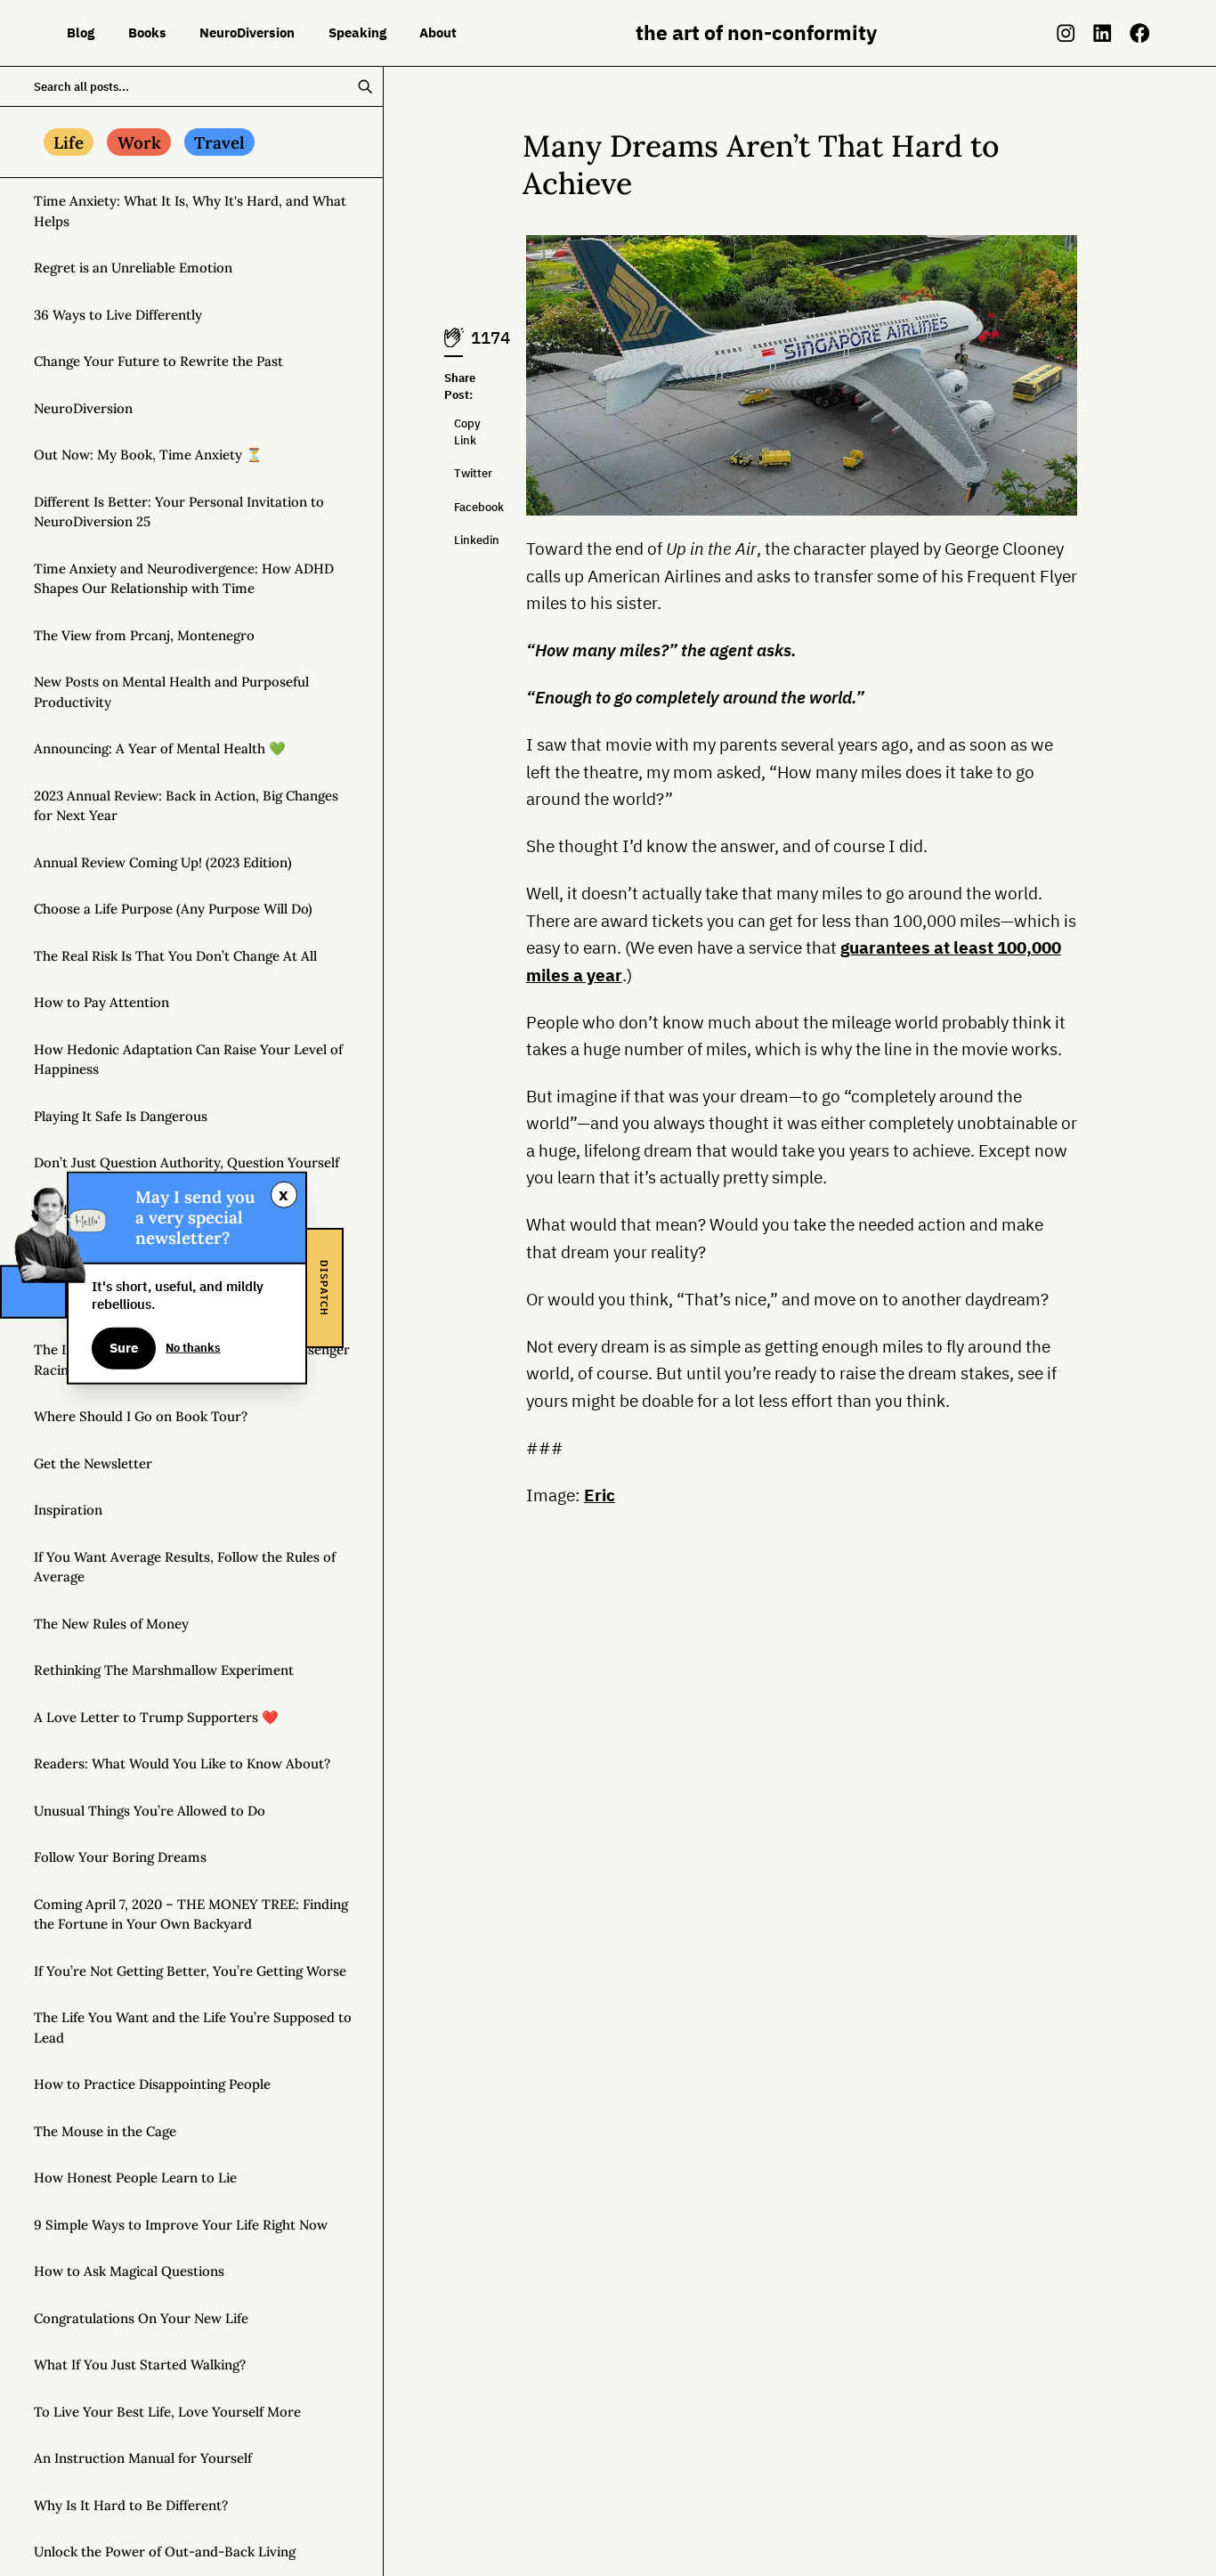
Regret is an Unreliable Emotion (133, 268)
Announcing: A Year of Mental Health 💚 (160, 748)
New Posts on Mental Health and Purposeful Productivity (171, 692)
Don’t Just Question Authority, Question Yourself (186, 1162)
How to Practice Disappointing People (152, 2084)
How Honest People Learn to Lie (135, 2178)
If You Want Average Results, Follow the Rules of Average (185, 1567)
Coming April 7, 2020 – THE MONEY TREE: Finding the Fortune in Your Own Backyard (191, 1914)
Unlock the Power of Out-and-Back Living (165, 2552)
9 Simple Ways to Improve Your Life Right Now (181, 2225)
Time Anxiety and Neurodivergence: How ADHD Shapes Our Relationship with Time (184, 579)
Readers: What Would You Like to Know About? (182, 1763)
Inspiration (68, 1510)
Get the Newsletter (93, 1463)
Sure (124, 1348)
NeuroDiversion (83, 408)
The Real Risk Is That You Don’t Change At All (175, 956)
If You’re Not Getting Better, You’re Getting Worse (190, 1971)
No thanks (193, 1348)
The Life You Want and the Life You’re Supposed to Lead (193, 2027)
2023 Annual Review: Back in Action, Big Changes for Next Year (186, 806)
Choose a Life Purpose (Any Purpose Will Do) (173, 909)
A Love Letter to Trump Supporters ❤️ (156, 1717)
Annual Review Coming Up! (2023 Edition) (163, 862)
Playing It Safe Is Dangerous (121, 1116)
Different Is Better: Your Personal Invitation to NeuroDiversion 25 (179, 512)
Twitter (458, 473)
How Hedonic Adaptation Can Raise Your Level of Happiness (188, 1060)
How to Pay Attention (101, 1002)
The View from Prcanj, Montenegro (144, 635)
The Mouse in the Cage (105, 2131)
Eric (600, 1495)
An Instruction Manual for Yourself (143, 2458)
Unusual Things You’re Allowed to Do (150, 1811)
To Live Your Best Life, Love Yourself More (167, 2412)
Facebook (458, 507)
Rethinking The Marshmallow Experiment (164, 1670)
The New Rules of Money (111, 1624)
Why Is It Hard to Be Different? (131, 2505)
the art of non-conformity (756, 33)
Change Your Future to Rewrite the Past (158, 361)
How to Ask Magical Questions (129, 2271)
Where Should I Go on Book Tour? (141, 1416)
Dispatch (324, 1288)
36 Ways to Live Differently (118, 315)
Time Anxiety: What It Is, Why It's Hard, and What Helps (190, 211)
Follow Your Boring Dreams (120, 1857)
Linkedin (458, 540)
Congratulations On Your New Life (141, 2318)
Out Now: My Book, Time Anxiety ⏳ (148, 455)
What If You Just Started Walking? (140, 2365)
